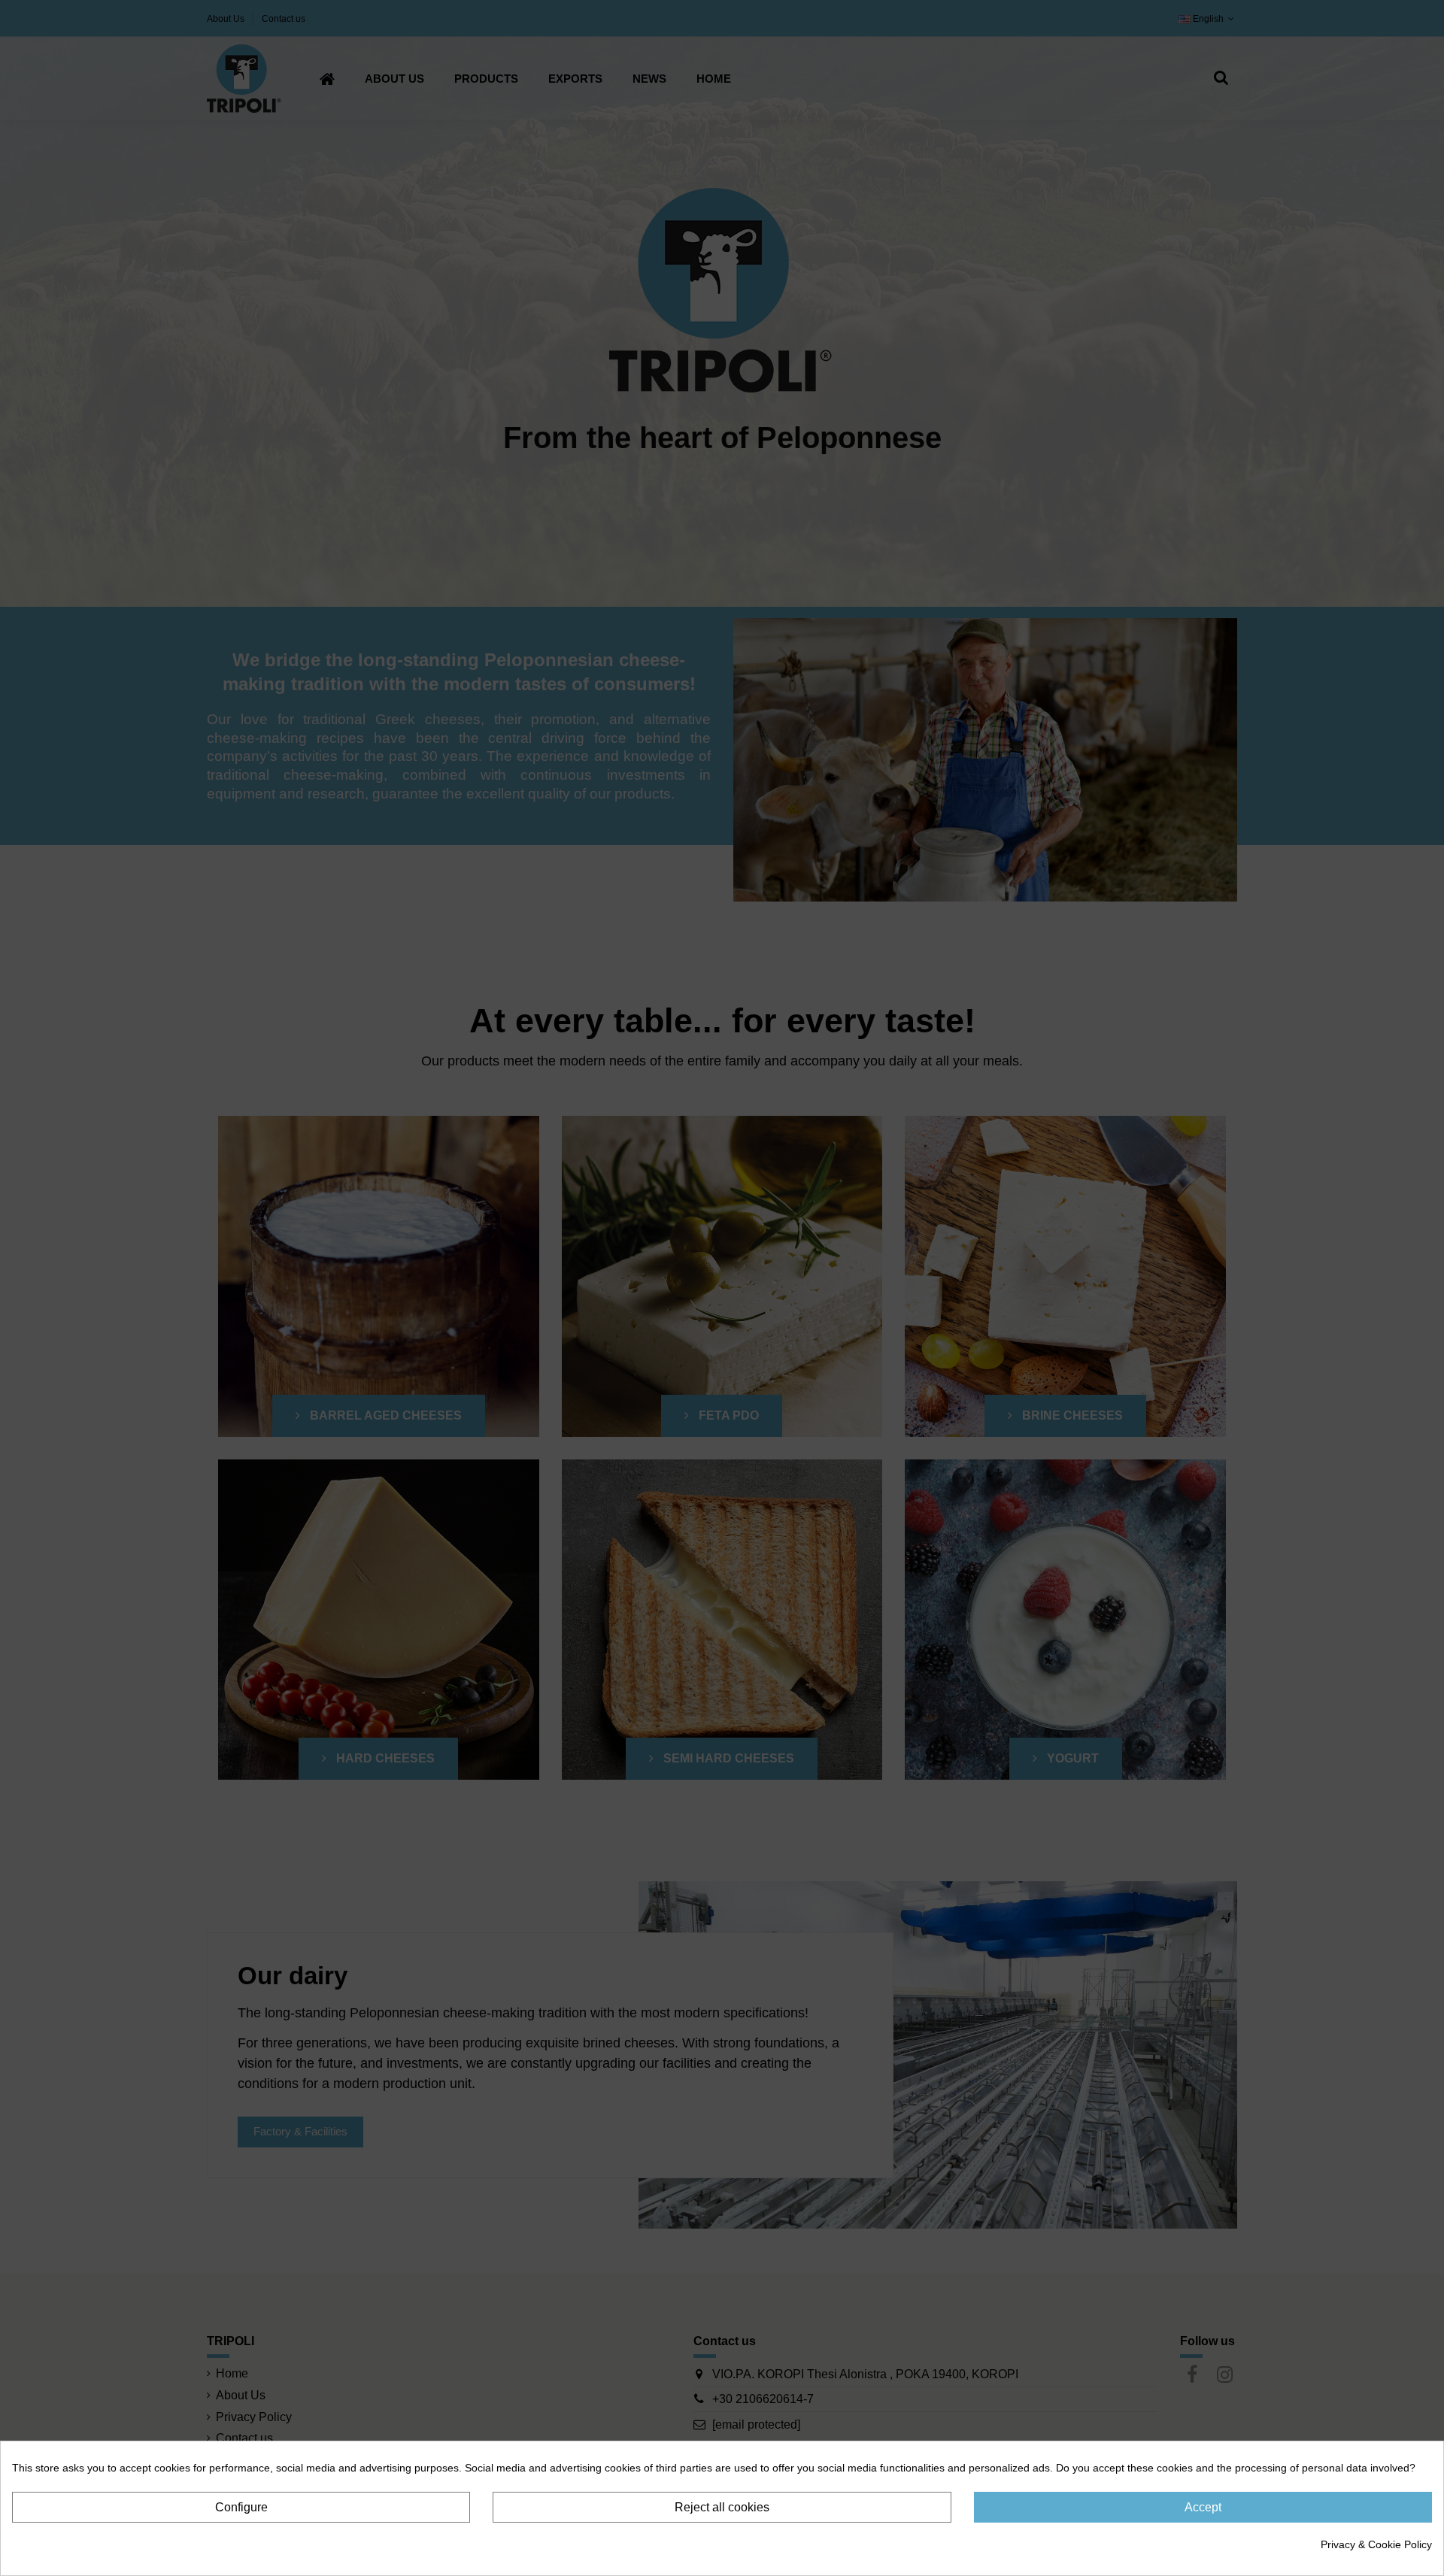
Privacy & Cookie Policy (1376, 2544)
